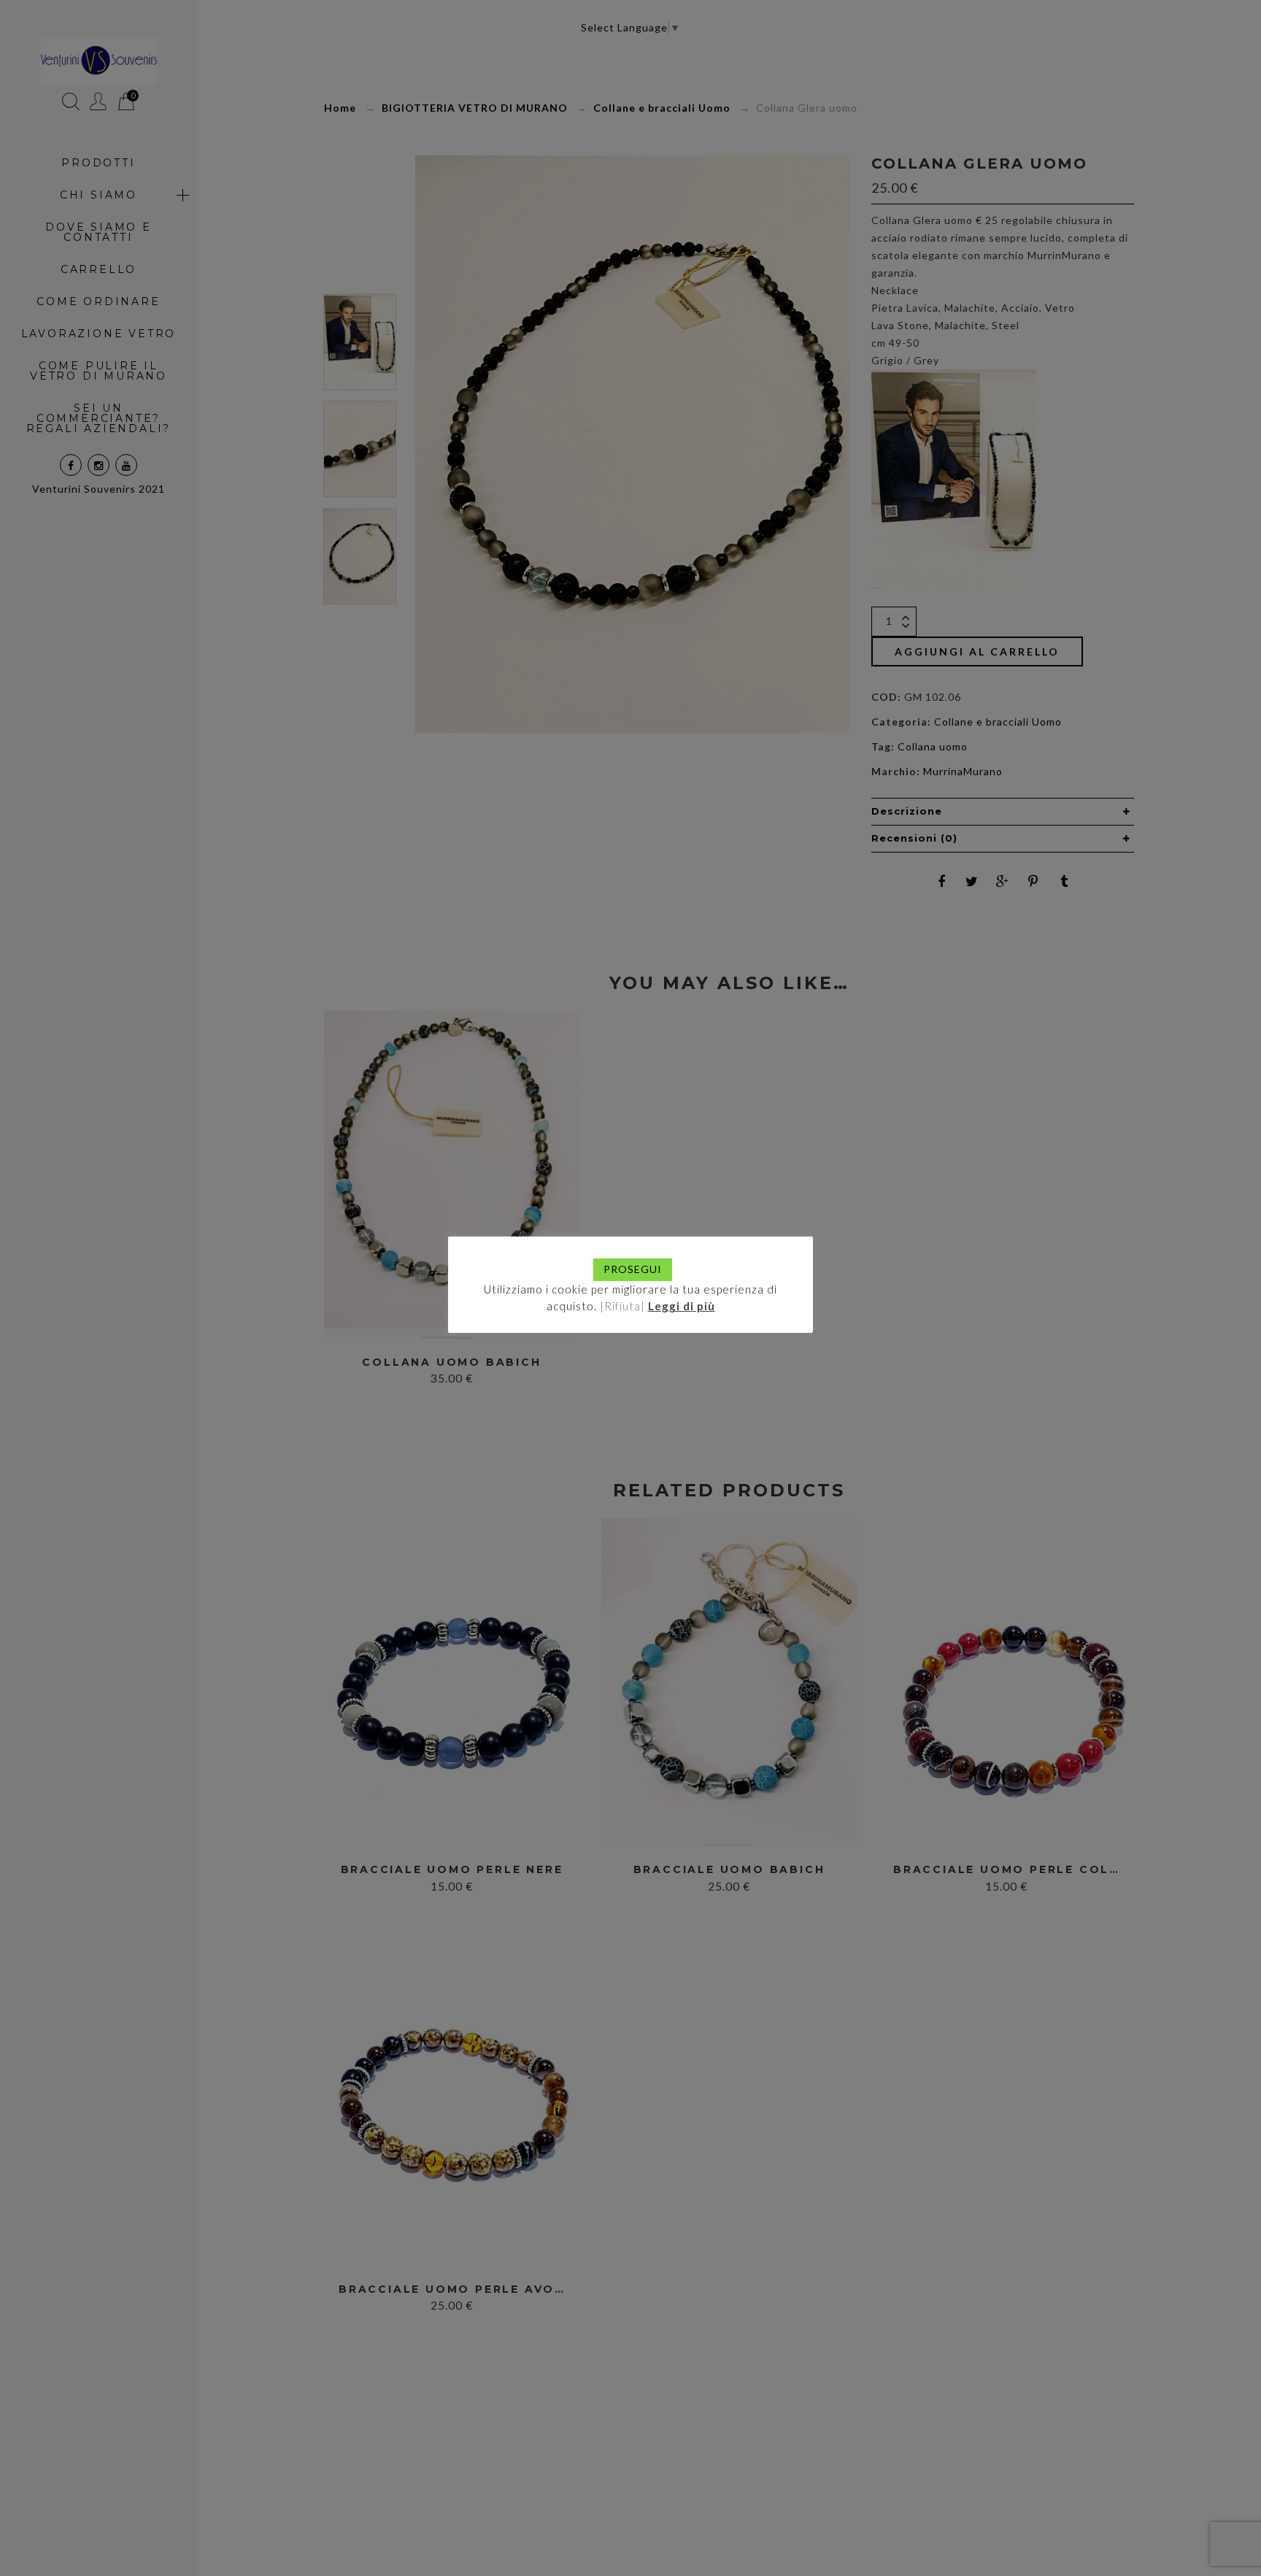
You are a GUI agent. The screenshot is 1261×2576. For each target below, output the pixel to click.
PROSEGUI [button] (633, 1269)
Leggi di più (682, 1306)
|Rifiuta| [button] (622, 1306)
